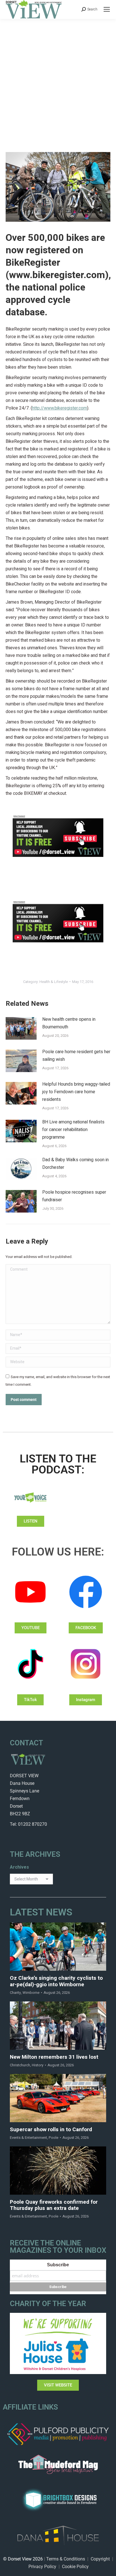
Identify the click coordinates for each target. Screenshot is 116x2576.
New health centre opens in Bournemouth (69, 1023)
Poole (53, 2138)
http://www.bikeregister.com (60, 408)
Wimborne (31, 1993)
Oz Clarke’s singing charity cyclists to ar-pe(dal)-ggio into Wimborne (56, 1981)
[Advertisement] (58, 80)
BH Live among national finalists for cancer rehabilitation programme (73, 1130)
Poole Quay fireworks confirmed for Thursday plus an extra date (54, 2205)
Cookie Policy (75, 2567)
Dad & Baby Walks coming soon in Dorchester (75, 1164)
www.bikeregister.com (57, 275)
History (38, 2065)
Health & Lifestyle (54, 982)
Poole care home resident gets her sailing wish (76, 1056)
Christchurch (20, 2065)
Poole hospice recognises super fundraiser (74, 1196)
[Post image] (21, 1028)
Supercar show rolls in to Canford (51, 2130)
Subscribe (58, 2265)
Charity (15, 1993)
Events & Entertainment (28, 2138)
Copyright (100, 2559)
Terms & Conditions (66, 2559)
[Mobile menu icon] (107, 9)
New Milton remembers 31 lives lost (54, 2057)
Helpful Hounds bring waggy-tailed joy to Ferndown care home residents (76, 1092)
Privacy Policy (42, 2567)
